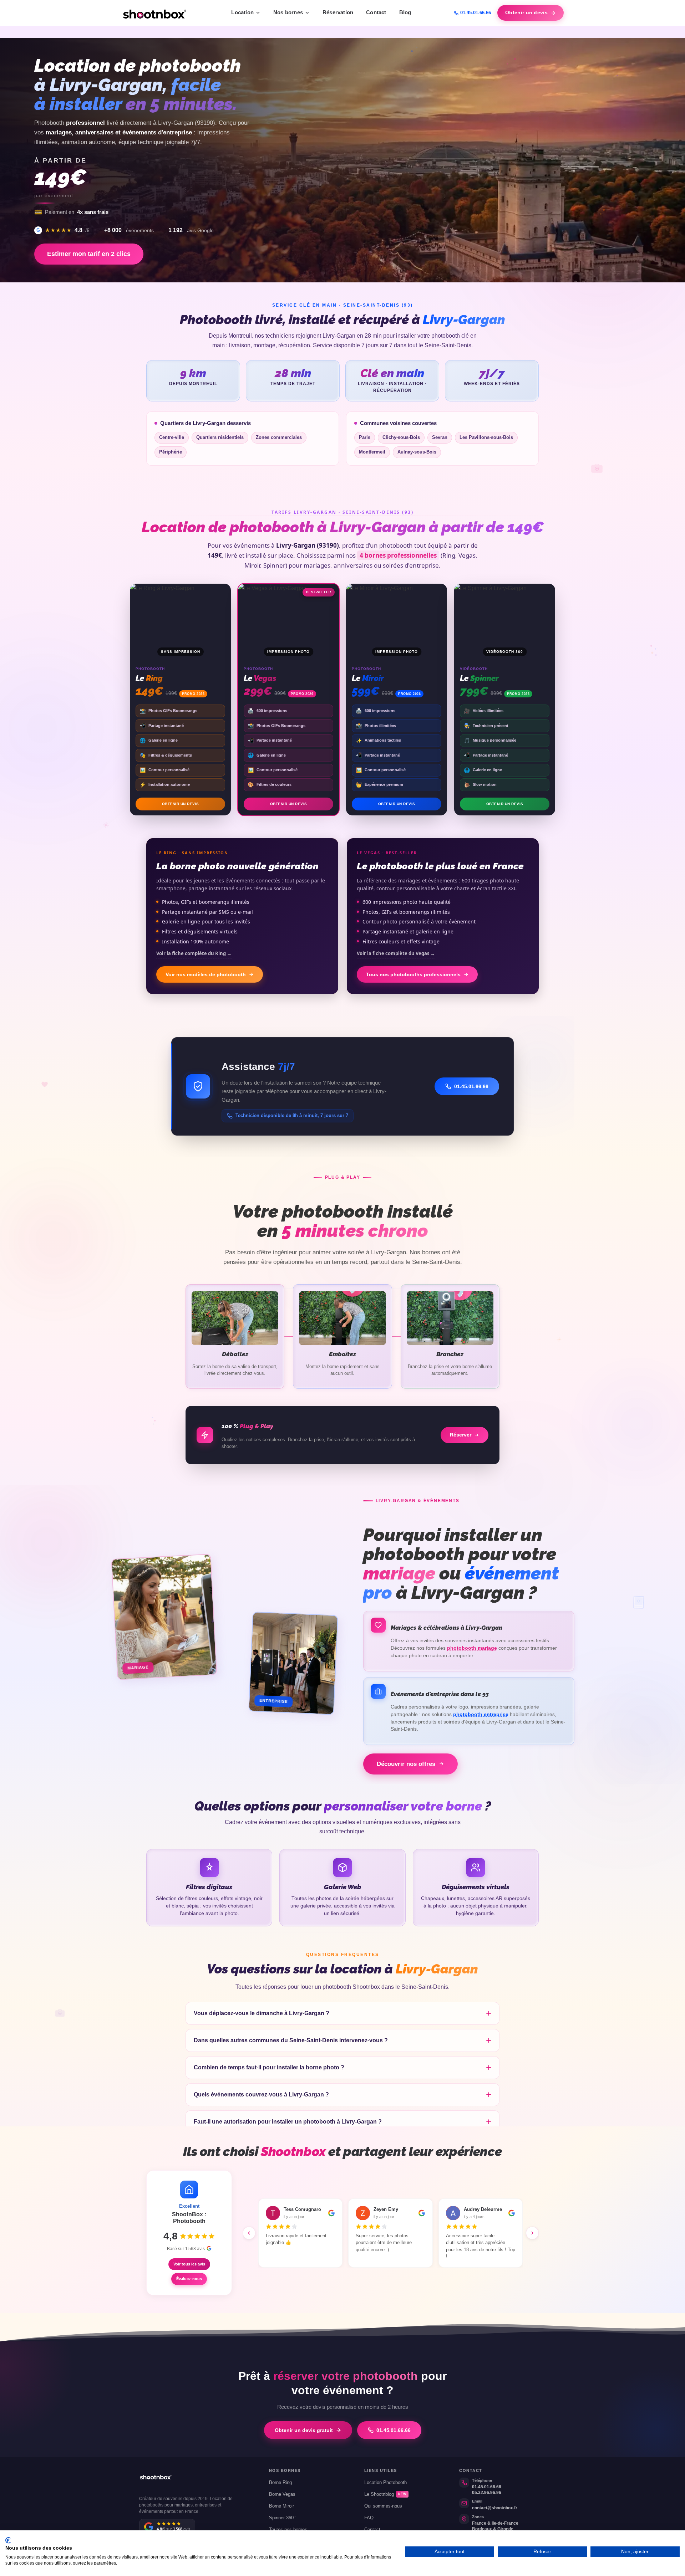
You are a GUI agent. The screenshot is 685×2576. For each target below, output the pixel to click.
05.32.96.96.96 (487, 2493)
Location (242, 12)
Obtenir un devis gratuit (304, 2430)
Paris (365, 437)
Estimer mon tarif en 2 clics (89, 254)
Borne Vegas (282, 2494)
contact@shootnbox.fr (495, 2508)
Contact (376, 12)
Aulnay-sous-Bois (417, 452)
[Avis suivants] (532, 2233)
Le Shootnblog (385, 2494)
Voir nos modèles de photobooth (206, 974)
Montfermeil (372, 452)
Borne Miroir (281, 2506)
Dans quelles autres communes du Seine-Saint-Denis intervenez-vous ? (291, 2040)
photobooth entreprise (481, 1714)
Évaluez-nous (189, 2279)
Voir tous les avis (189, 2264)
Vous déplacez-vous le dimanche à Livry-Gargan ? (262, 2013)
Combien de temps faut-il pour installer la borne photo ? (269, 2067)
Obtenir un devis (526, 13)
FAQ (369, 2518)
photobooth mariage (472, 1648)
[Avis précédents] (249, 2233)
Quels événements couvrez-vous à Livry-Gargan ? (261, 2094)
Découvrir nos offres (406, 1764)
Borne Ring (280, 2483)
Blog (405, 12)
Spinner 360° (282, 2518)
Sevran (440, 437)
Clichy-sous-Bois (401, 437)
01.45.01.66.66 (476, 13)
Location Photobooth (385, 2483)
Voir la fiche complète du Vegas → (396, 953)
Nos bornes (288, 12)
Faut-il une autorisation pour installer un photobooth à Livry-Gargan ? (288, 2121)
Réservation (338, 12)
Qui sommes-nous (383, 2506)
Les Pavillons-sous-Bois (486, 437)
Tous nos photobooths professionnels (413, 974)
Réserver (461, 1435)
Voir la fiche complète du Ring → (194, 953)
